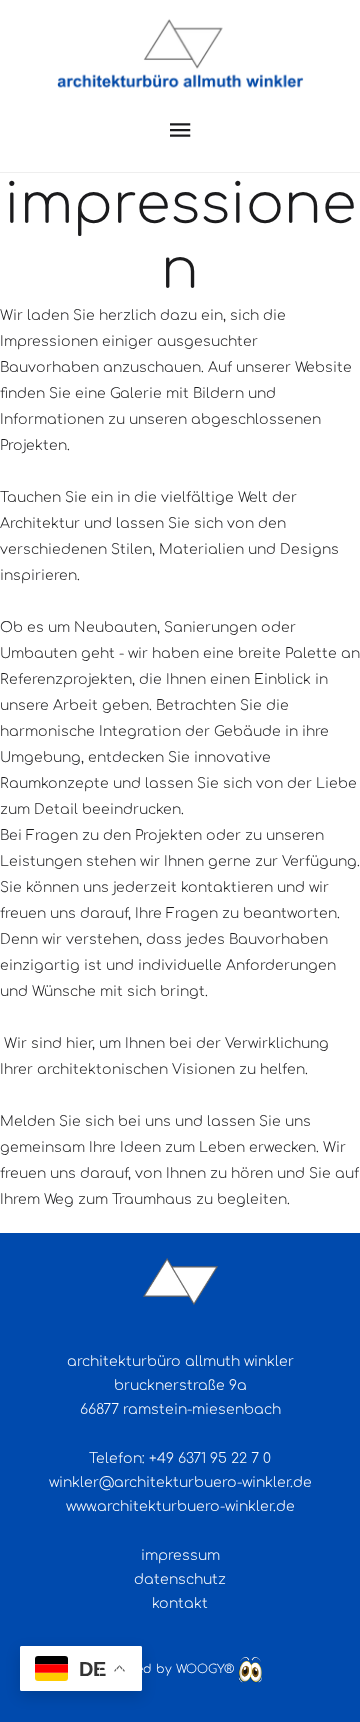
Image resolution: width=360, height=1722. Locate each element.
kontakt (180, 1603)
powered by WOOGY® (168, 1669)
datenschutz (180, 1579)
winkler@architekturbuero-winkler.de (180, 1482)
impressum (180, 1555)
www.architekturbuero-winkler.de (180, 1506)
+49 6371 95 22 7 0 (210, 1458)
